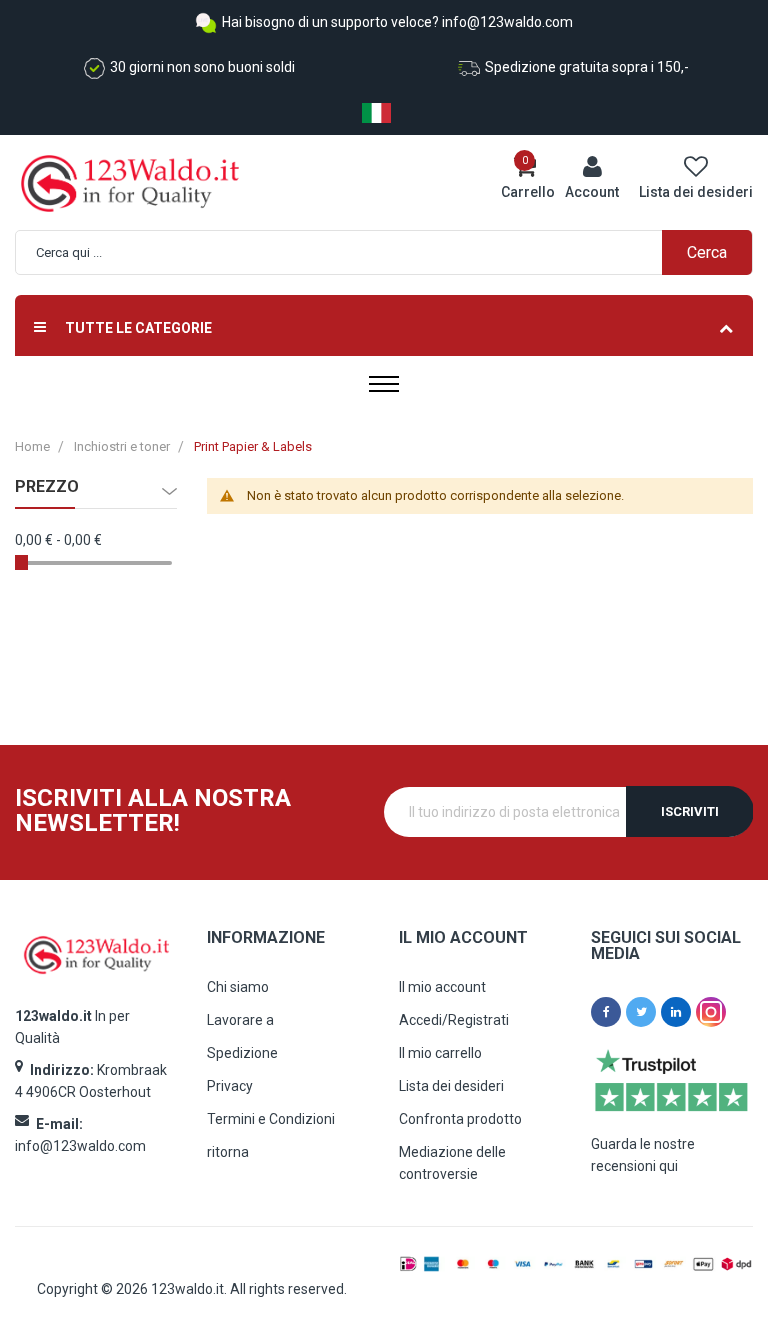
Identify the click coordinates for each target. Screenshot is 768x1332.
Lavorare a (240, 1020)
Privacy (230, 1086)
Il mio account (442, 987)
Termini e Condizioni (271, 1119)
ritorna (228, 1152)
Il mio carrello (440, 1053)
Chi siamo (238, 987)
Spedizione (242, 1053)
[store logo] (100, 183)
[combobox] (394, 252)
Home (32, 446)
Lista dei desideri (451, 1086)
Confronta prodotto (460, 1119)
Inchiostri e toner (122, 446)
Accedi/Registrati (454, 1020)
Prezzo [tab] (47, 487)
